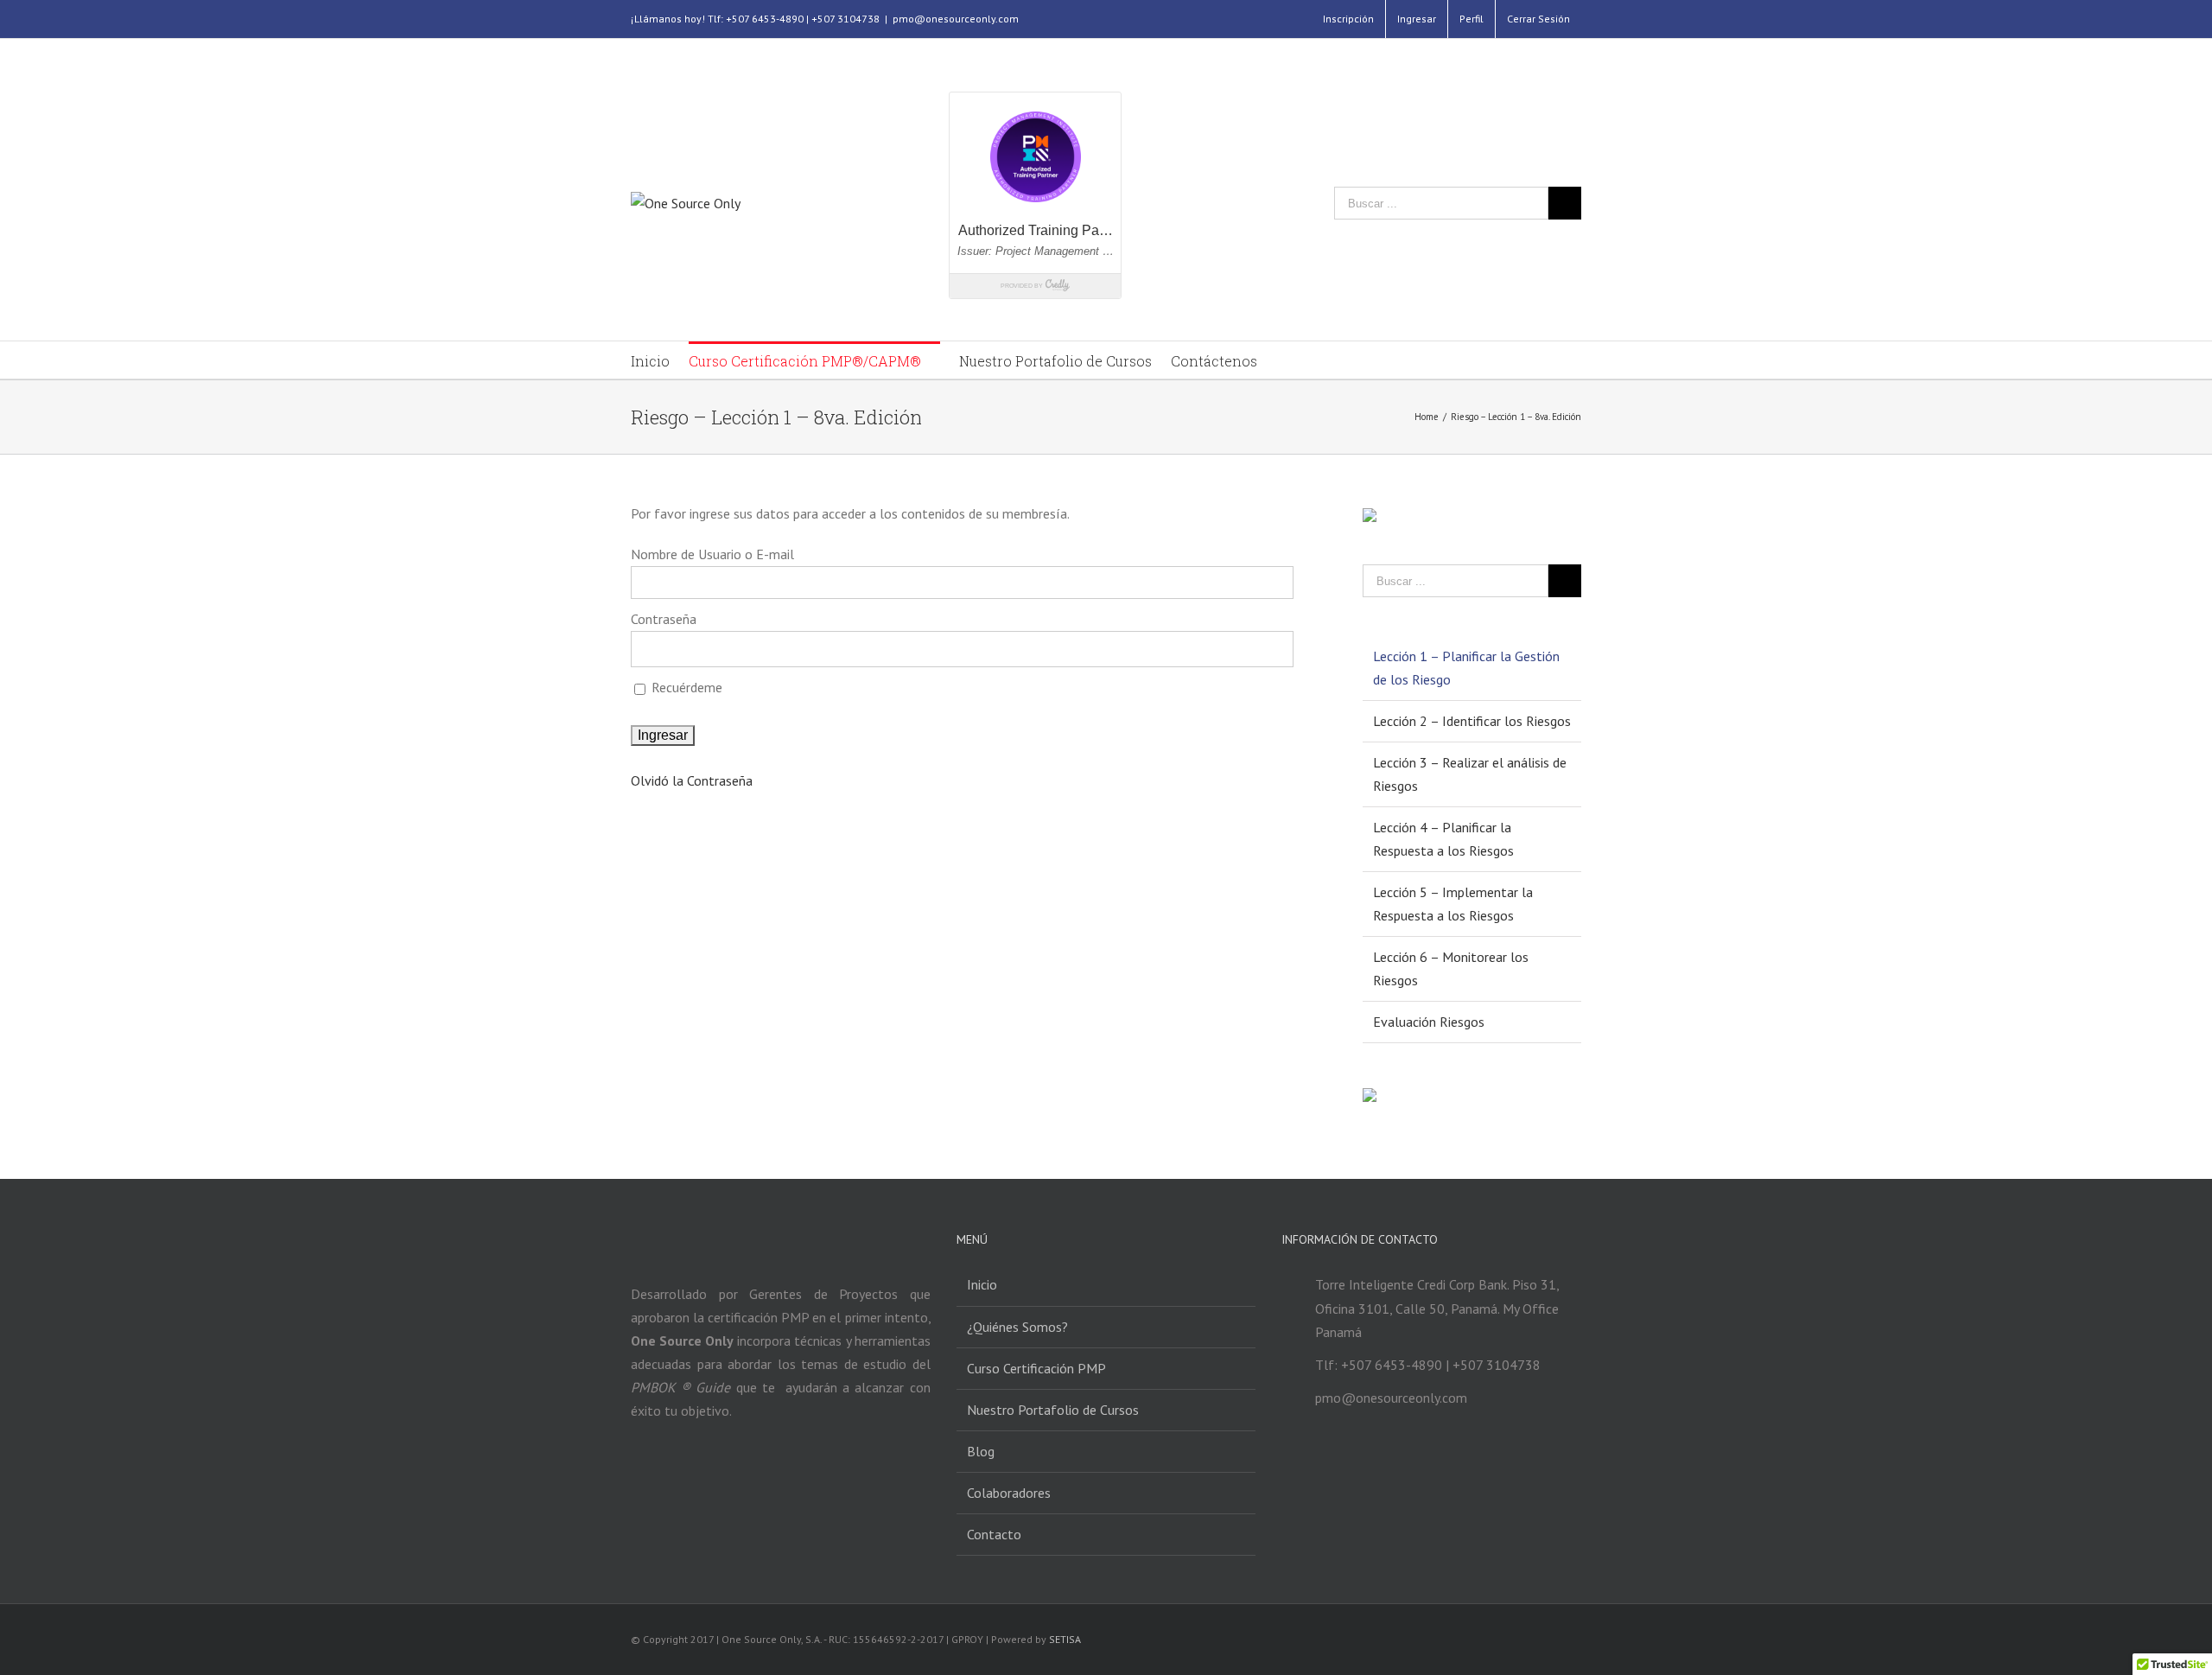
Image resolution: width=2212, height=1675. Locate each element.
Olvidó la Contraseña (692, 780)
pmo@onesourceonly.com (956, 19)
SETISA (1065, 1639)
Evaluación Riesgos (1429, 1022)
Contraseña (664, 619)
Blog (981, 1451)
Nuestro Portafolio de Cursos (1053, 1410)
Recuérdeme (685, 687)
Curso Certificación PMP (1036, 1368)
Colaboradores (1009, 1493)
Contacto (994, 1534)
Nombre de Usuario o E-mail (712, 554)
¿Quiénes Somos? (1017, 1327)
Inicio (982, 1284)
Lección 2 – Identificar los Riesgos (1472, 721)
